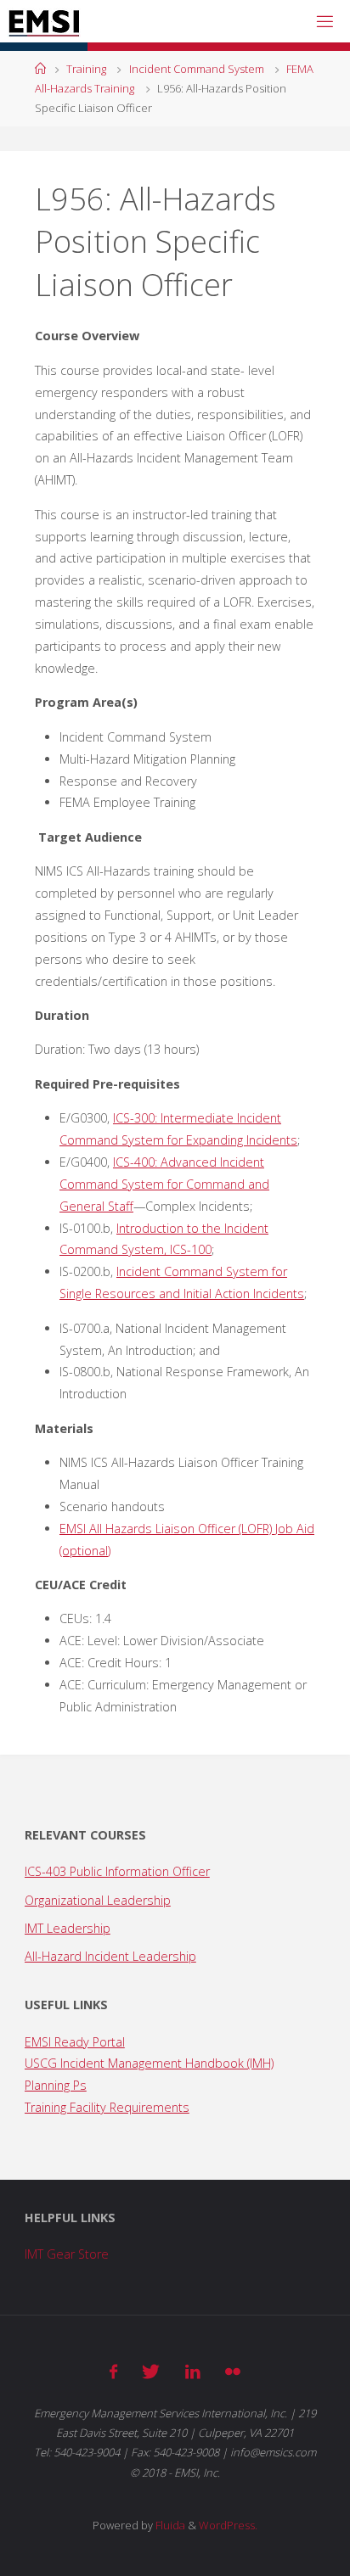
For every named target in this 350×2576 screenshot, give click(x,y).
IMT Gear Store (67, 2254)
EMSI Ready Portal (75, 2042)
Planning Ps (56, 2085)
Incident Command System (197, 69)
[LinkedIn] (193, 2372)
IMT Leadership (68, 1928)
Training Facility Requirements (107, 2107)
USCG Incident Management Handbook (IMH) (149, 2063)
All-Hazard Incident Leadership (110, 1956)
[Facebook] (113, 2372)
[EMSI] (44, 21)
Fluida (169, 2525)
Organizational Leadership (98, 1900)
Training (86, 69)
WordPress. (228, 2525)
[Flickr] (233, 2372)
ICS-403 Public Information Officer (117, 1871)
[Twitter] (151, 2372)
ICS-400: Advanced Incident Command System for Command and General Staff (164, 1184)
